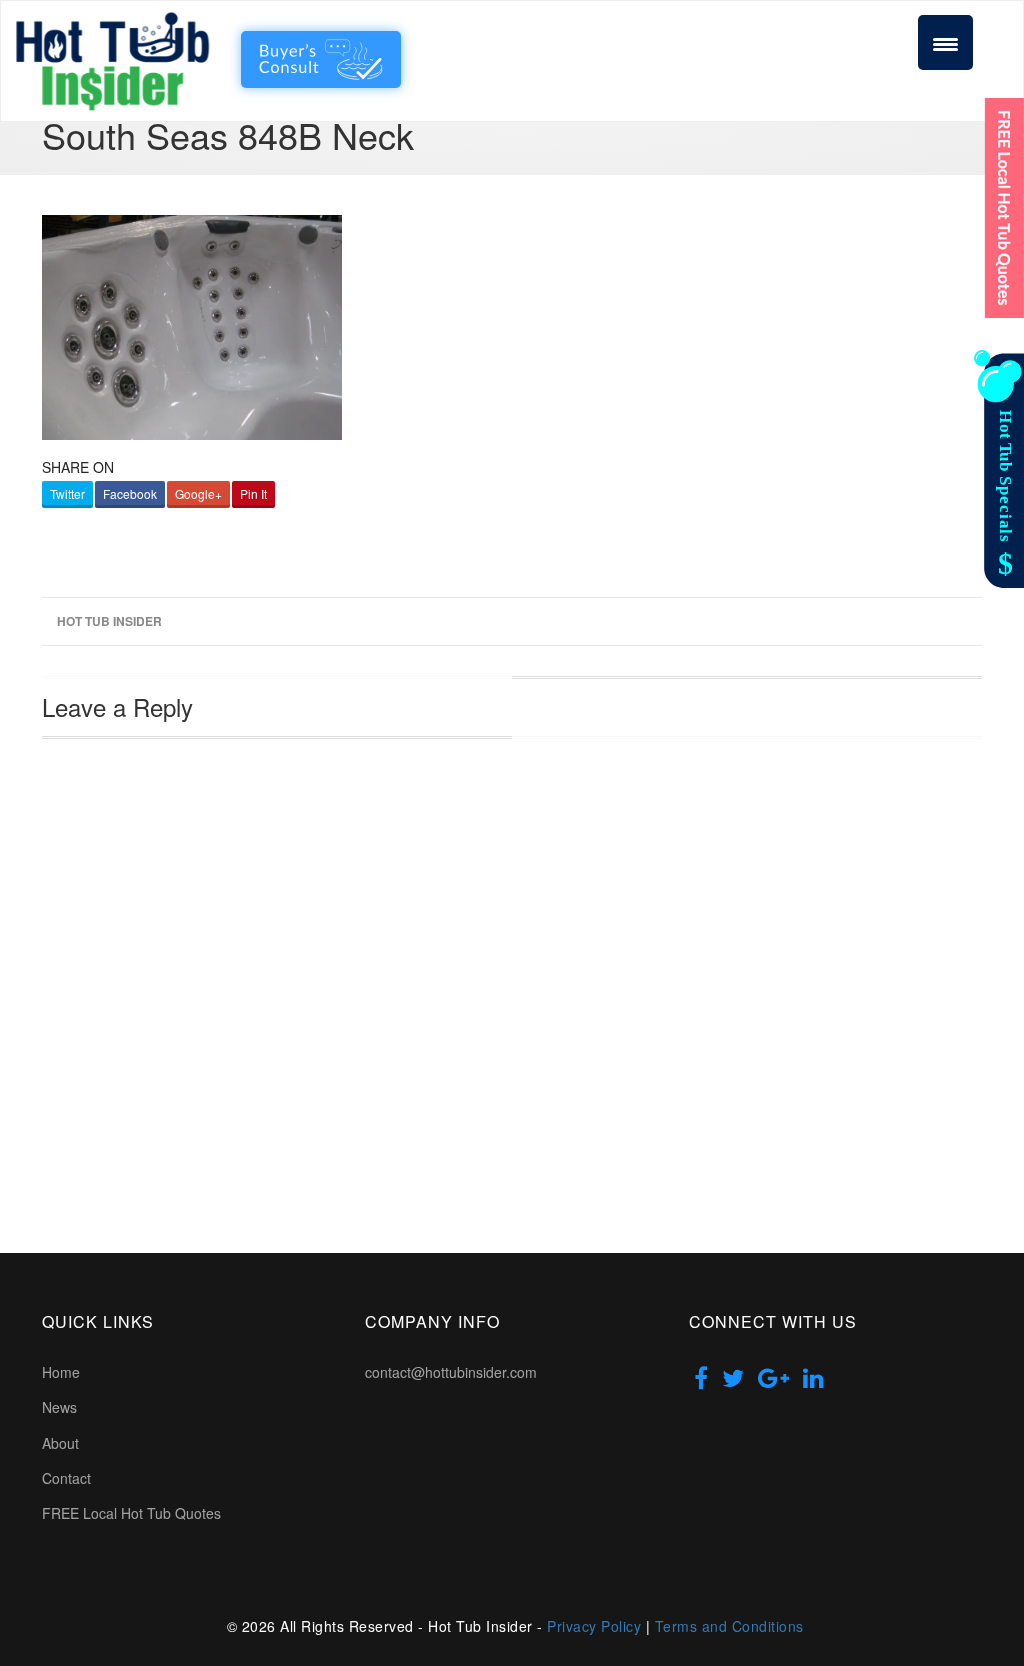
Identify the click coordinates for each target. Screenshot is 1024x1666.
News (59, 1407)
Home (61, 1372)
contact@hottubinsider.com (451, 1372)
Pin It (253, 493)
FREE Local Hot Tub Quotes (131, 1513)
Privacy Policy (594, 1626)
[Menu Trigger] (945, 42)
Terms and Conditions (729, 1626)
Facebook (130, 493)
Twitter (67, 493)
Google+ (198, 493)
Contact (66, 1478)
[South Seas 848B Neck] (192, 324)
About (60, 1443)
